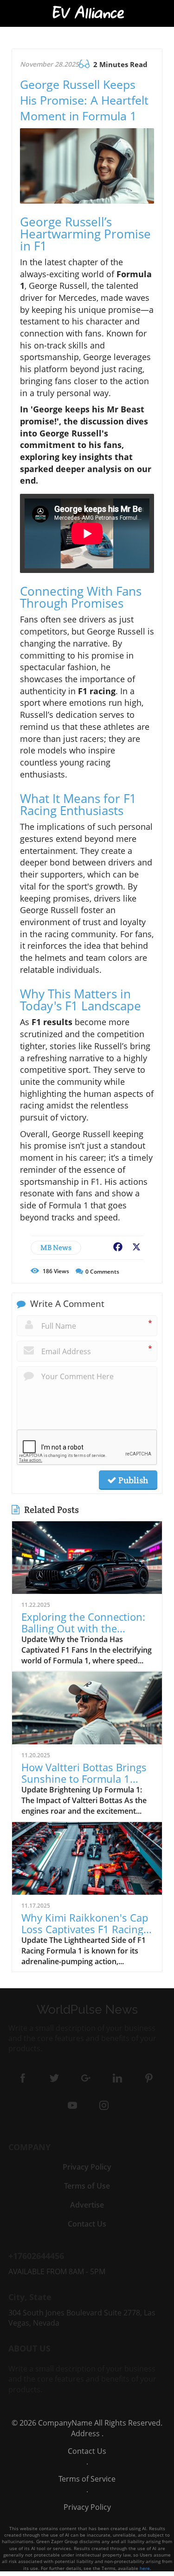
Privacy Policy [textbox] (87, 2167)
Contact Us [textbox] (87, 2224)
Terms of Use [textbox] (87, 2186)
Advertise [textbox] (87, 2205)
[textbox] (87, 13)
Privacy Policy (87, 2507)
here (145, 2568)
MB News (56, 1248)
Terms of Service (87, 2479)
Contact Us (87, 2451)
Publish (132, 1480)
